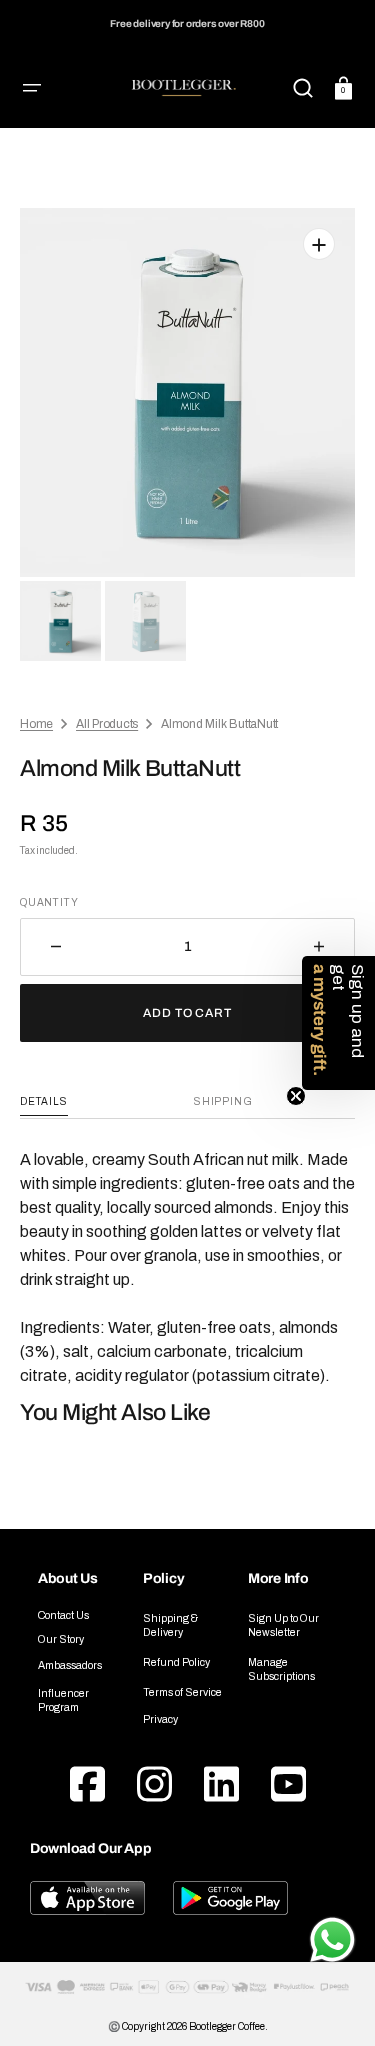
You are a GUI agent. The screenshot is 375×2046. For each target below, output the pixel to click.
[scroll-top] (332, 1883)
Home (36, 724)
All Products (107, 724)
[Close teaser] (296, 1096)
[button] (32, 88)
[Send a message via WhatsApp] (332, 1940)
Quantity (49, 902)
